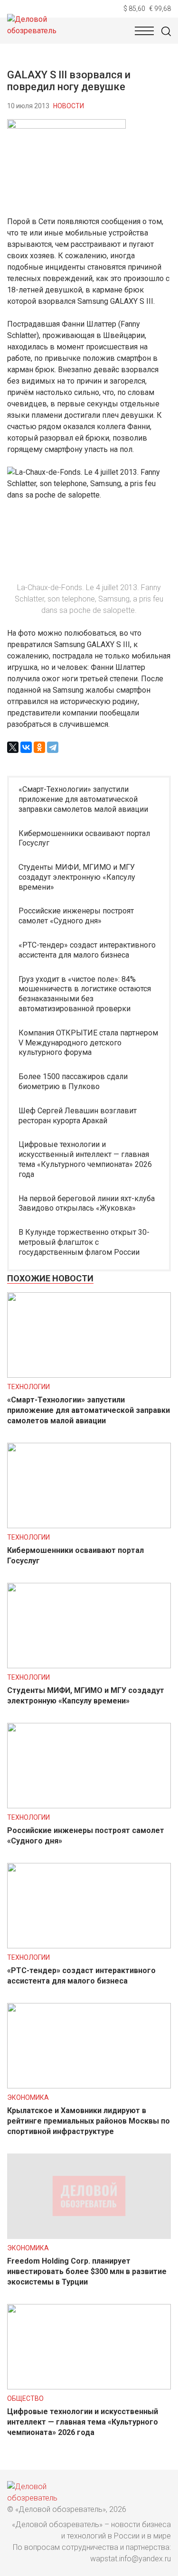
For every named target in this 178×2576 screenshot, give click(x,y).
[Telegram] (53, 747)
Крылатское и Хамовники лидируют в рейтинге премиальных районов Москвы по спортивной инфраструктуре (89, 2121)
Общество (25, 2398)
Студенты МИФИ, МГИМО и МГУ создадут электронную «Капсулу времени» (77, 877)
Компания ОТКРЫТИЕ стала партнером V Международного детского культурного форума (88, 1043)
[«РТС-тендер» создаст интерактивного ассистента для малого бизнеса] (89, 1946)
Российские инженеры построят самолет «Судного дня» (76, 916)
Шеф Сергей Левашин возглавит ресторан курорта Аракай (78, 1116)
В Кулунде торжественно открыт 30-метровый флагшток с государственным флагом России (84, 1242)
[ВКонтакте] (26, 747)
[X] (13, 747)
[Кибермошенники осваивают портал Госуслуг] (89, 1526)
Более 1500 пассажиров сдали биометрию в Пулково (73, 1081)
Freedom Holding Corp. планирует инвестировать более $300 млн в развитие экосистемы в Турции (87, 2271)
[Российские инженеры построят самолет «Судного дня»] (89, 1806)
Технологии (28, 1387)
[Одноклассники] (39, 747)
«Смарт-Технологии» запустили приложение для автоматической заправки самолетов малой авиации (83, 799)
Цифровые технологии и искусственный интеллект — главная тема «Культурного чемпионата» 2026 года (85, 1159)
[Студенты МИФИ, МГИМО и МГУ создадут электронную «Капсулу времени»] (89, 1666)
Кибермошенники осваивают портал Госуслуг (84, 838)
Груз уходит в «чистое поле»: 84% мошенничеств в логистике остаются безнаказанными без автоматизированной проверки (85, 994)
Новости (69, 106)
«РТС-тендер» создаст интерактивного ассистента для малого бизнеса (87, 950)
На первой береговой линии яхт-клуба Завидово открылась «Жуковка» (87, 1203)
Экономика (28, 2097)
